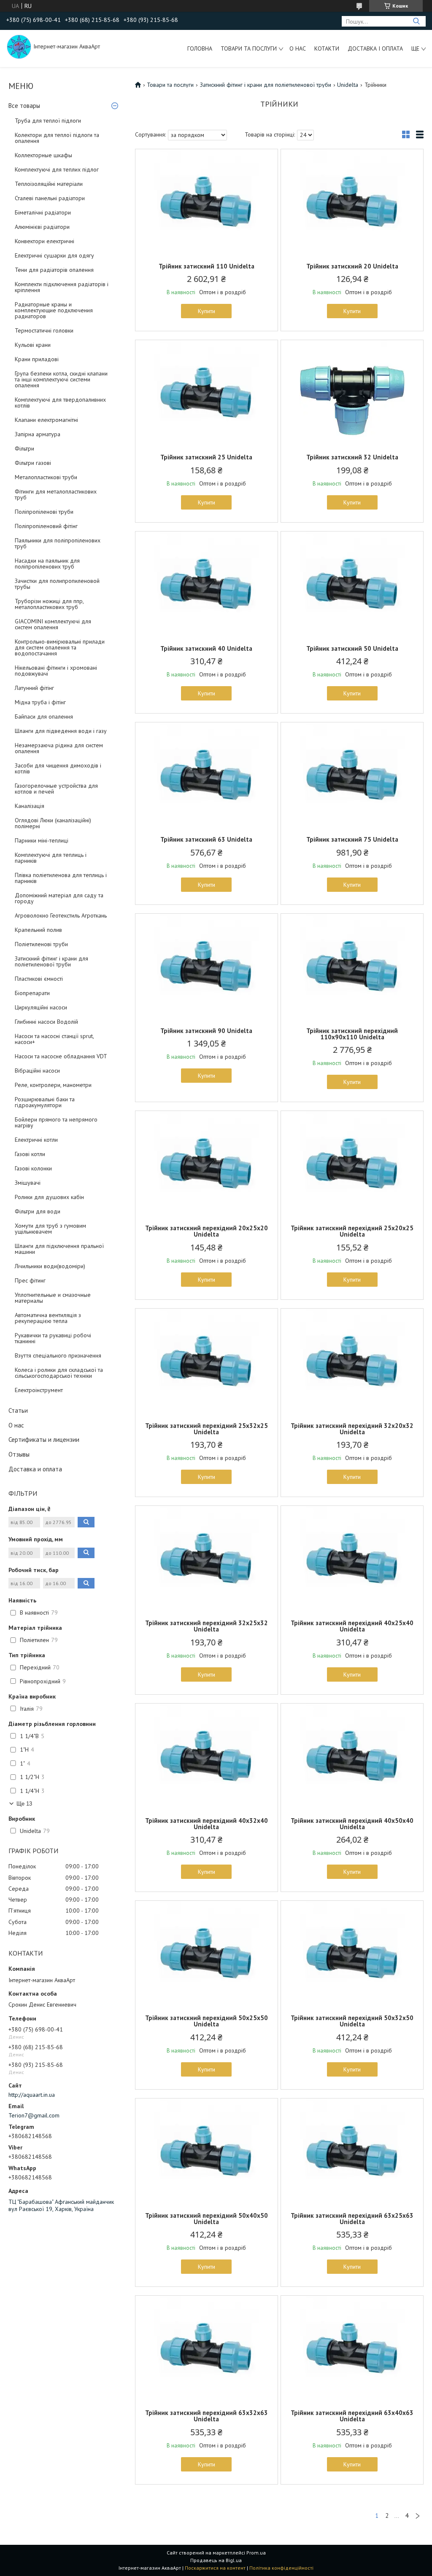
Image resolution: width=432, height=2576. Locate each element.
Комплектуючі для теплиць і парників (51, 858)
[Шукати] (416, 21)
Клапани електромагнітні (46, 420)
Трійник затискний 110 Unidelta (207, 266)
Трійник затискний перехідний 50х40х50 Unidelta (207, 2219)
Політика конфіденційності (281, 2568)
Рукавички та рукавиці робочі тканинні (53, 1338)
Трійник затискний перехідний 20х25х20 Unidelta (207, 1231)
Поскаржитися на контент (215, 2568)
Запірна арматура (38, 434)
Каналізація (30, 806)
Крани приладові (37, 359)
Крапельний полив (38, 930)
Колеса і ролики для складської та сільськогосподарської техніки (59, 1373)
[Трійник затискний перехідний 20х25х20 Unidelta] (207, 1164)
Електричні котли (36, 1140)
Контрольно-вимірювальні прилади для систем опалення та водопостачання (60, 647)
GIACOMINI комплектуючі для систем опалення (53, 624)
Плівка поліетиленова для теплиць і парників (61, 878)
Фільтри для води (38, 1211)
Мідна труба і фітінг (40, 702)
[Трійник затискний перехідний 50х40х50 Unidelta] (207, 2151)
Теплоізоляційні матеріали (49, 184)
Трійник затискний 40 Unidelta (206, 648)
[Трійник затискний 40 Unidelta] (207, 584)
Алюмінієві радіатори (42, 227)
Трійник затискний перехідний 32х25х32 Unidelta (207, 1626)
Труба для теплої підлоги (48, 121)
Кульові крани (33, 345)
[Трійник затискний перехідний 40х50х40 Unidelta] (352, 1756)
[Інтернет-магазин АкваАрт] (19, 46)
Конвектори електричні (45, 241)
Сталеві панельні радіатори (50, 198)
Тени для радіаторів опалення (54, 270)
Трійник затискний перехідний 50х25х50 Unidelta (207, 2021)
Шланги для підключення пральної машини (59, 1249)
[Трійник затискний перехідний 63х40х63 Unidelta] (352, 2348)
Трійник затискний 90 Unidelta (206, 1031)
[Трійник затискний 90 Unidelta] (207, 966)
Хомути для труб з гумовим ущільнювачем (50, 1229)
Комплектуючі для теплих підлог (57, 169)
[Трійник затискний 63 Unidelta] (207, 775)
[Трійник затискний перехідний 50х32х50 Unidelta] (352, 1953)
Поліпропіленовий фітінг (46, 526)
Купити (207, 311)
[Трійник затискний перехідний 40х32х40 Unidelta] (207, 1756)
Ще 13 (24, 1804)
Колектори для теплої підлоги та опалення (57, 138)
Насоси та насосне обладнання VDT (61, 1056)
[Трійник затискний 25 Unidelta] (207, 393)
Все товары (24, 106)
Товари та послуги (249, 48)
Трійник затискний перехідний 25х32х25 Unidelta (207, 1429)
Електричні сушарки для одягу (54, 255)
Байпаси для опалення (44, 716)
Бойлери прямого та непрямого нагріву (56, 1122)
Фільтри (24, 448)
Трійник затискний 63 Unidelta (206, 839)
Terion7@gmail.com (34, 2115)
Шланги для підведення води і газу (61, 731)
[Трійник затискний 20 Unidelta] (352, 202)
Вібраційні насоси (37, 1071)
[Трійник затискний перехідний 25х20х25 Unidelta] (352, 1164)
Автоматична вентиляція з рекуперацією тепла (48, 1318)
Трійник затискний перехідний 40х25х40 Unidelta (352, 1626)
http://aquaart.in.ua (32, 2095)
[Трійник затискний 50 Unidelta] (352, 584)
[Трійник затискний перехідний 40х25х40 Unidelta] (352, 1559)
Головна (200, 48)
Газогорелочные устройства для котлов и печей (56, 789)
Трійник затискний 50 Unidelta (352, 648)
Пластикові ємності (39, 979)
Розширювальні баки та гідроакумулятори (45, 1102)
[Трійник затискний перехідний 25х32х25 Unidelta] (207, 1361)
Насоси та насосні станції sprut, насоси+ (54, 1039)
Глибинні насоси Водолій (46, 1022)
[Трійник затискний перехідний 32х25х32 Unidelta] (207, 1559)
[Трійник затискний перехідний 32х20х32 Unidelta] (352, 1361)
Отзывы (19, 1454)
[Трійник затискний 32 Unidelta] (352, 393)
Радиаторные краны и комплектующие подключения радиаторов (54, 310)
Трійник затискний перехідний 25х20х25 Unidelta (352, 1231)
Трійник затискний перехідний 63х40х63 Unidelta (352, 2416)
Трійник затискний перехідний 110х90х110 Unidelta (352, 1034)
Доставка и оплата (35, 1469)
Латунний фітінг (34, 688)
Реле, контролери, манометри (53, 1085)
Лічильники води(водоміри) (50, 1266)
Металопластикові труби (46, 477)
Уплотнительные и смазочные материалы (53, 1298)
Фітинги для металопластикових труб (56, 494)
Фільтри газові (33, 463)
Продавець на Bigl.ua (216, 2560)
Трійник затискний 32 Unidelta (352, 457)
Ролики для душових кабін (49, 1197)
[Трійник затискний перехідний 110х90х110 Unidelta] (352, 966)
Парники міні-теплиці (42, 840)
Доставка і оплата (375, 48)
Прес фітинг (30, 1280)
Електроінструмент (39, 1390)
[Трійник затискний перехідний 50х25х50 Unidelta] (207, 1953)
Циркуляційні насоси (41, 1007)
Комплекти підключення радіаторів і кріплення (62, 287)
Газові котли (30, 1154)
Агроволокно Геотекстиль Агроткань (61, 915)
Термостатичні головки (44, 330)
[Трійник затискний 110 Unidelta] (207, 202)
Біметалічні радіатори (43, 212)
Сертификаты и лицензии (44, 1440)
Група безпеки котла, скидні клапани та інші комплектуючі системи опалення (61, 379)
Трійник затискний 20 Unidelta (352, 266)
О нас (298, 48)
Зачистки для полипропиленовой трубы (57, 584)
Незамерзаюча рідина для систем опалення (59, 748)
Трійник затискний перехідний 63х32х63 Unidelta (207, 2416)
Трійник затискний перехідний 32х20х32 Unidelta (352, 1429)
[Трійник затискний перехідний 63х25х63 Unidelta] (352, 2151)
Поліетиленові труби (41, 944)
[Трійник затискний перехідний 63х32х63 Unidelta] (207, 2348)
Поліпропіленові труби (44, 512)
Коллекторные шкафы (43, 155)
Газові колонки (33, 1168)
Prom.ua (256, 2553)
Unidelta (348, 85)
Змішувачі (28, 1183)
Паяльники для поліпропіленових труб (58, 543)
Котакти (327, 48)
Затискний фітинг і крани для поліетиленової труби (51, 961)
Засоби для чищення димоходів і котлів (58, 768)
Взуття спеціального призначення (58, 1355)
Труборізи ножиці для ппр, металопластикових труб (49, 604)
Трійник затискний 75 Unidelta (352, 839)
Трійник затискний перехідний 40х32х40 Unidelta (207, 1824)
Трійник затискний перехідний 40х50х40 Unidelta (352, 1824)
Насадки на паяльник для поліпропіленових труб (47, 563)
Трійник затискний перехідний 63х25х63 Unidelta (352, 2219)
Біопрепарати (32, 993)
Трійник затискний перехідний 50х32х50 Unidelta (352, 2021)
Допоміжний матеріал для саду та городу (59, 898)
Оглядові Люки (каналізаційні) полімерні (53, 823)
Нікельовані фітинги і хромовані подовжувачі (56, 671)
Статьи (18, 1410)
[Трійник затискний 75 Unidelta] (352, 775)
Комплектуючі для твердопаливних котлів (60, 402)
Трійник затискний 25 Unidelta (206, 457)
